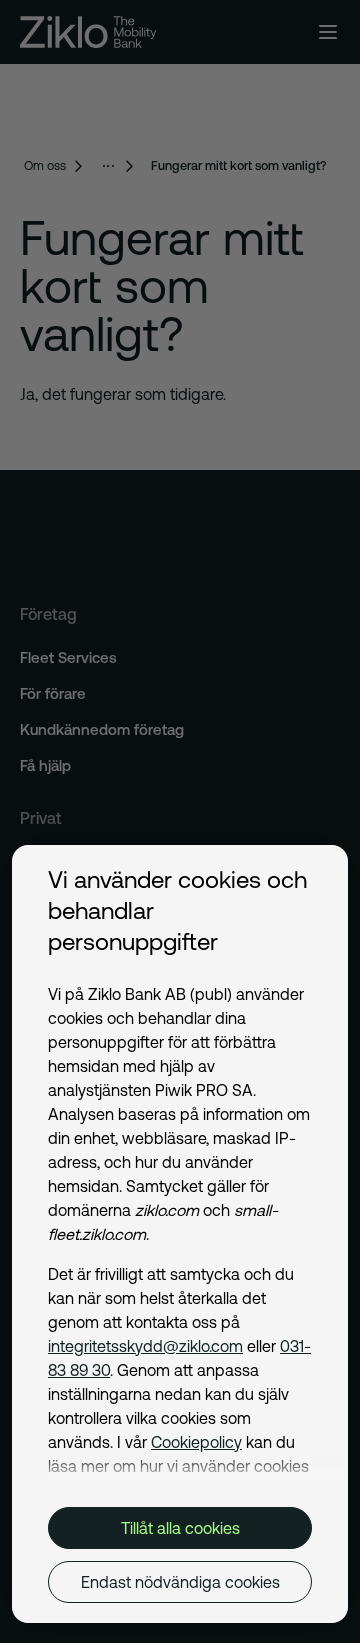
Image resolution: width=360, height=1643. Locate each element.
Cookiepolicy (196, 1442)
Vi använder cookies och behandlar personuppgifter (177, 910)
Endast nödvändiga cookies (180, 1582)
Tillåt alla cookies (180, 1528)
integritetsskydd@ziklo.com (145, 1346)
